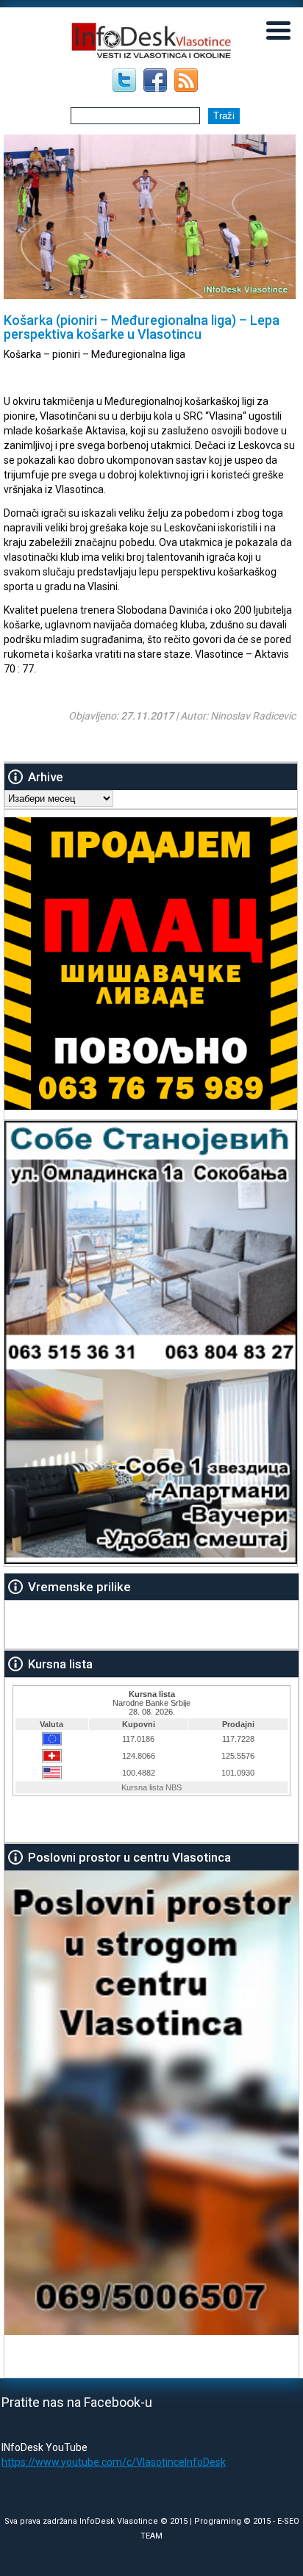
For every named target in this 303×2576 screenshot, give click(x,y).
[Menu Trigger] (279, 29)
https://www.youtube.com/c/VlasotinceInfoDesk (114, 2462)
